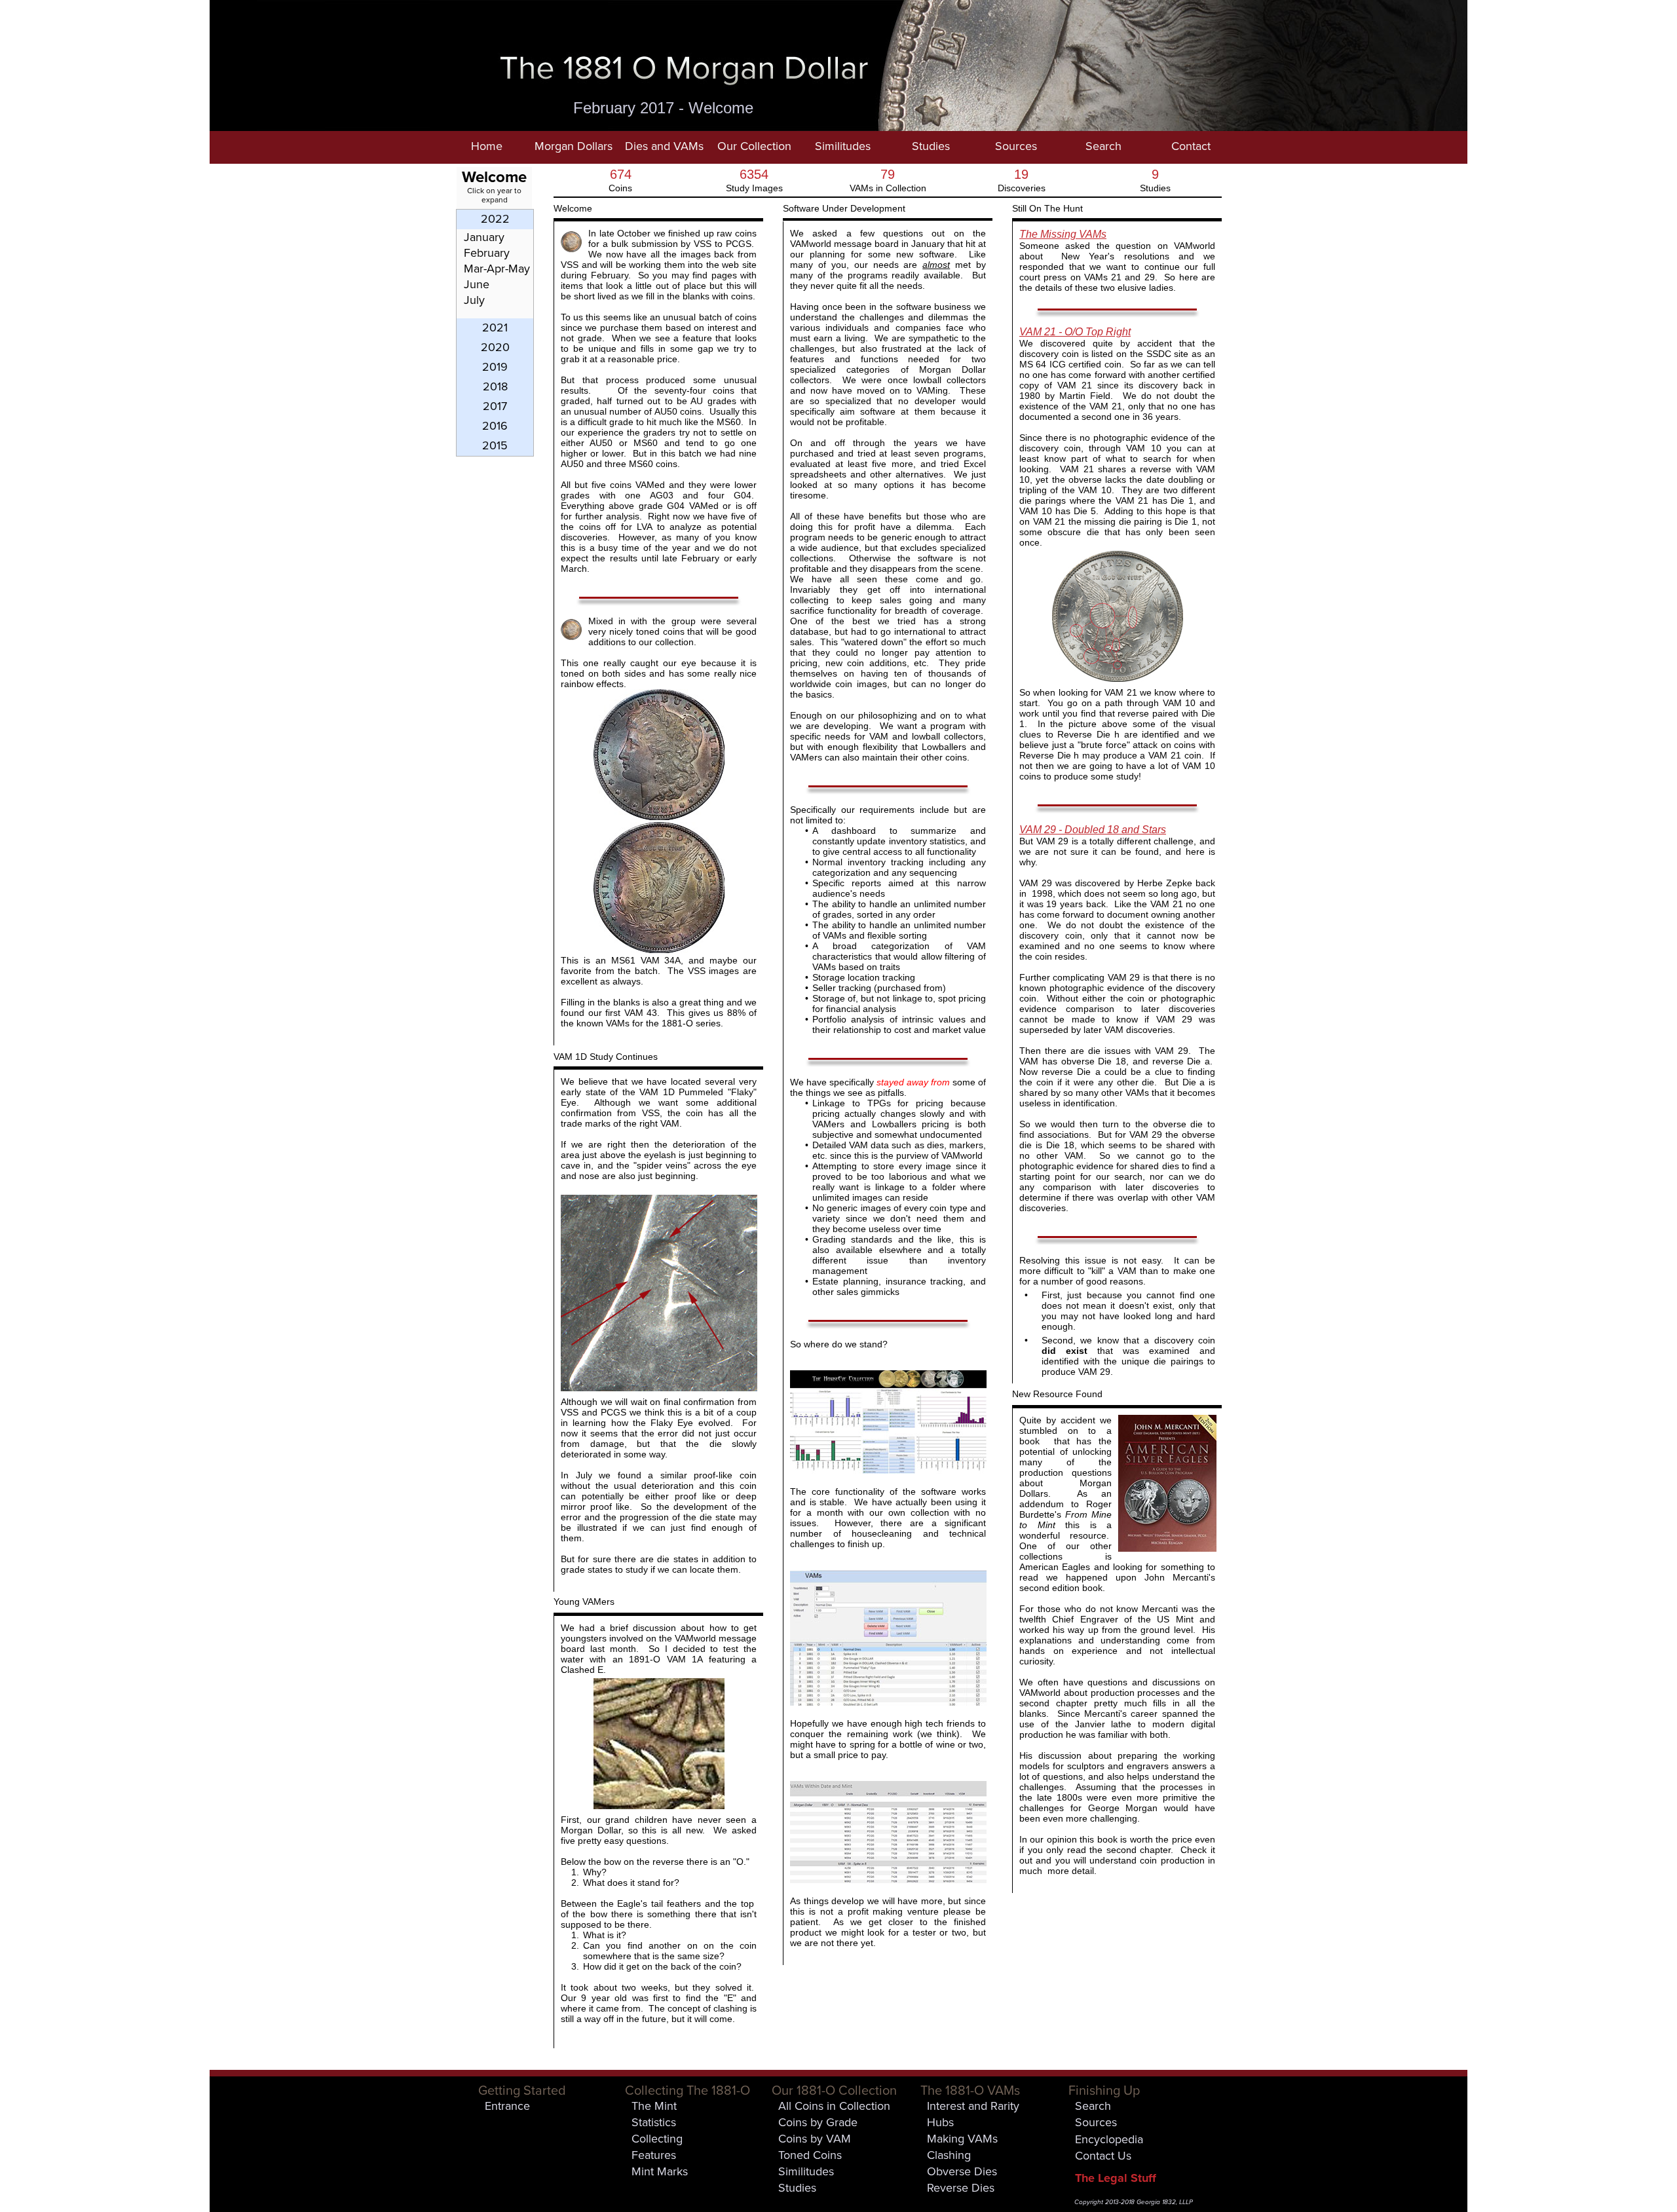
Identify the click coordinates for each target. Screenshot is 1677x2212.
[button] (573, 147)
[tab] (495, 219)
